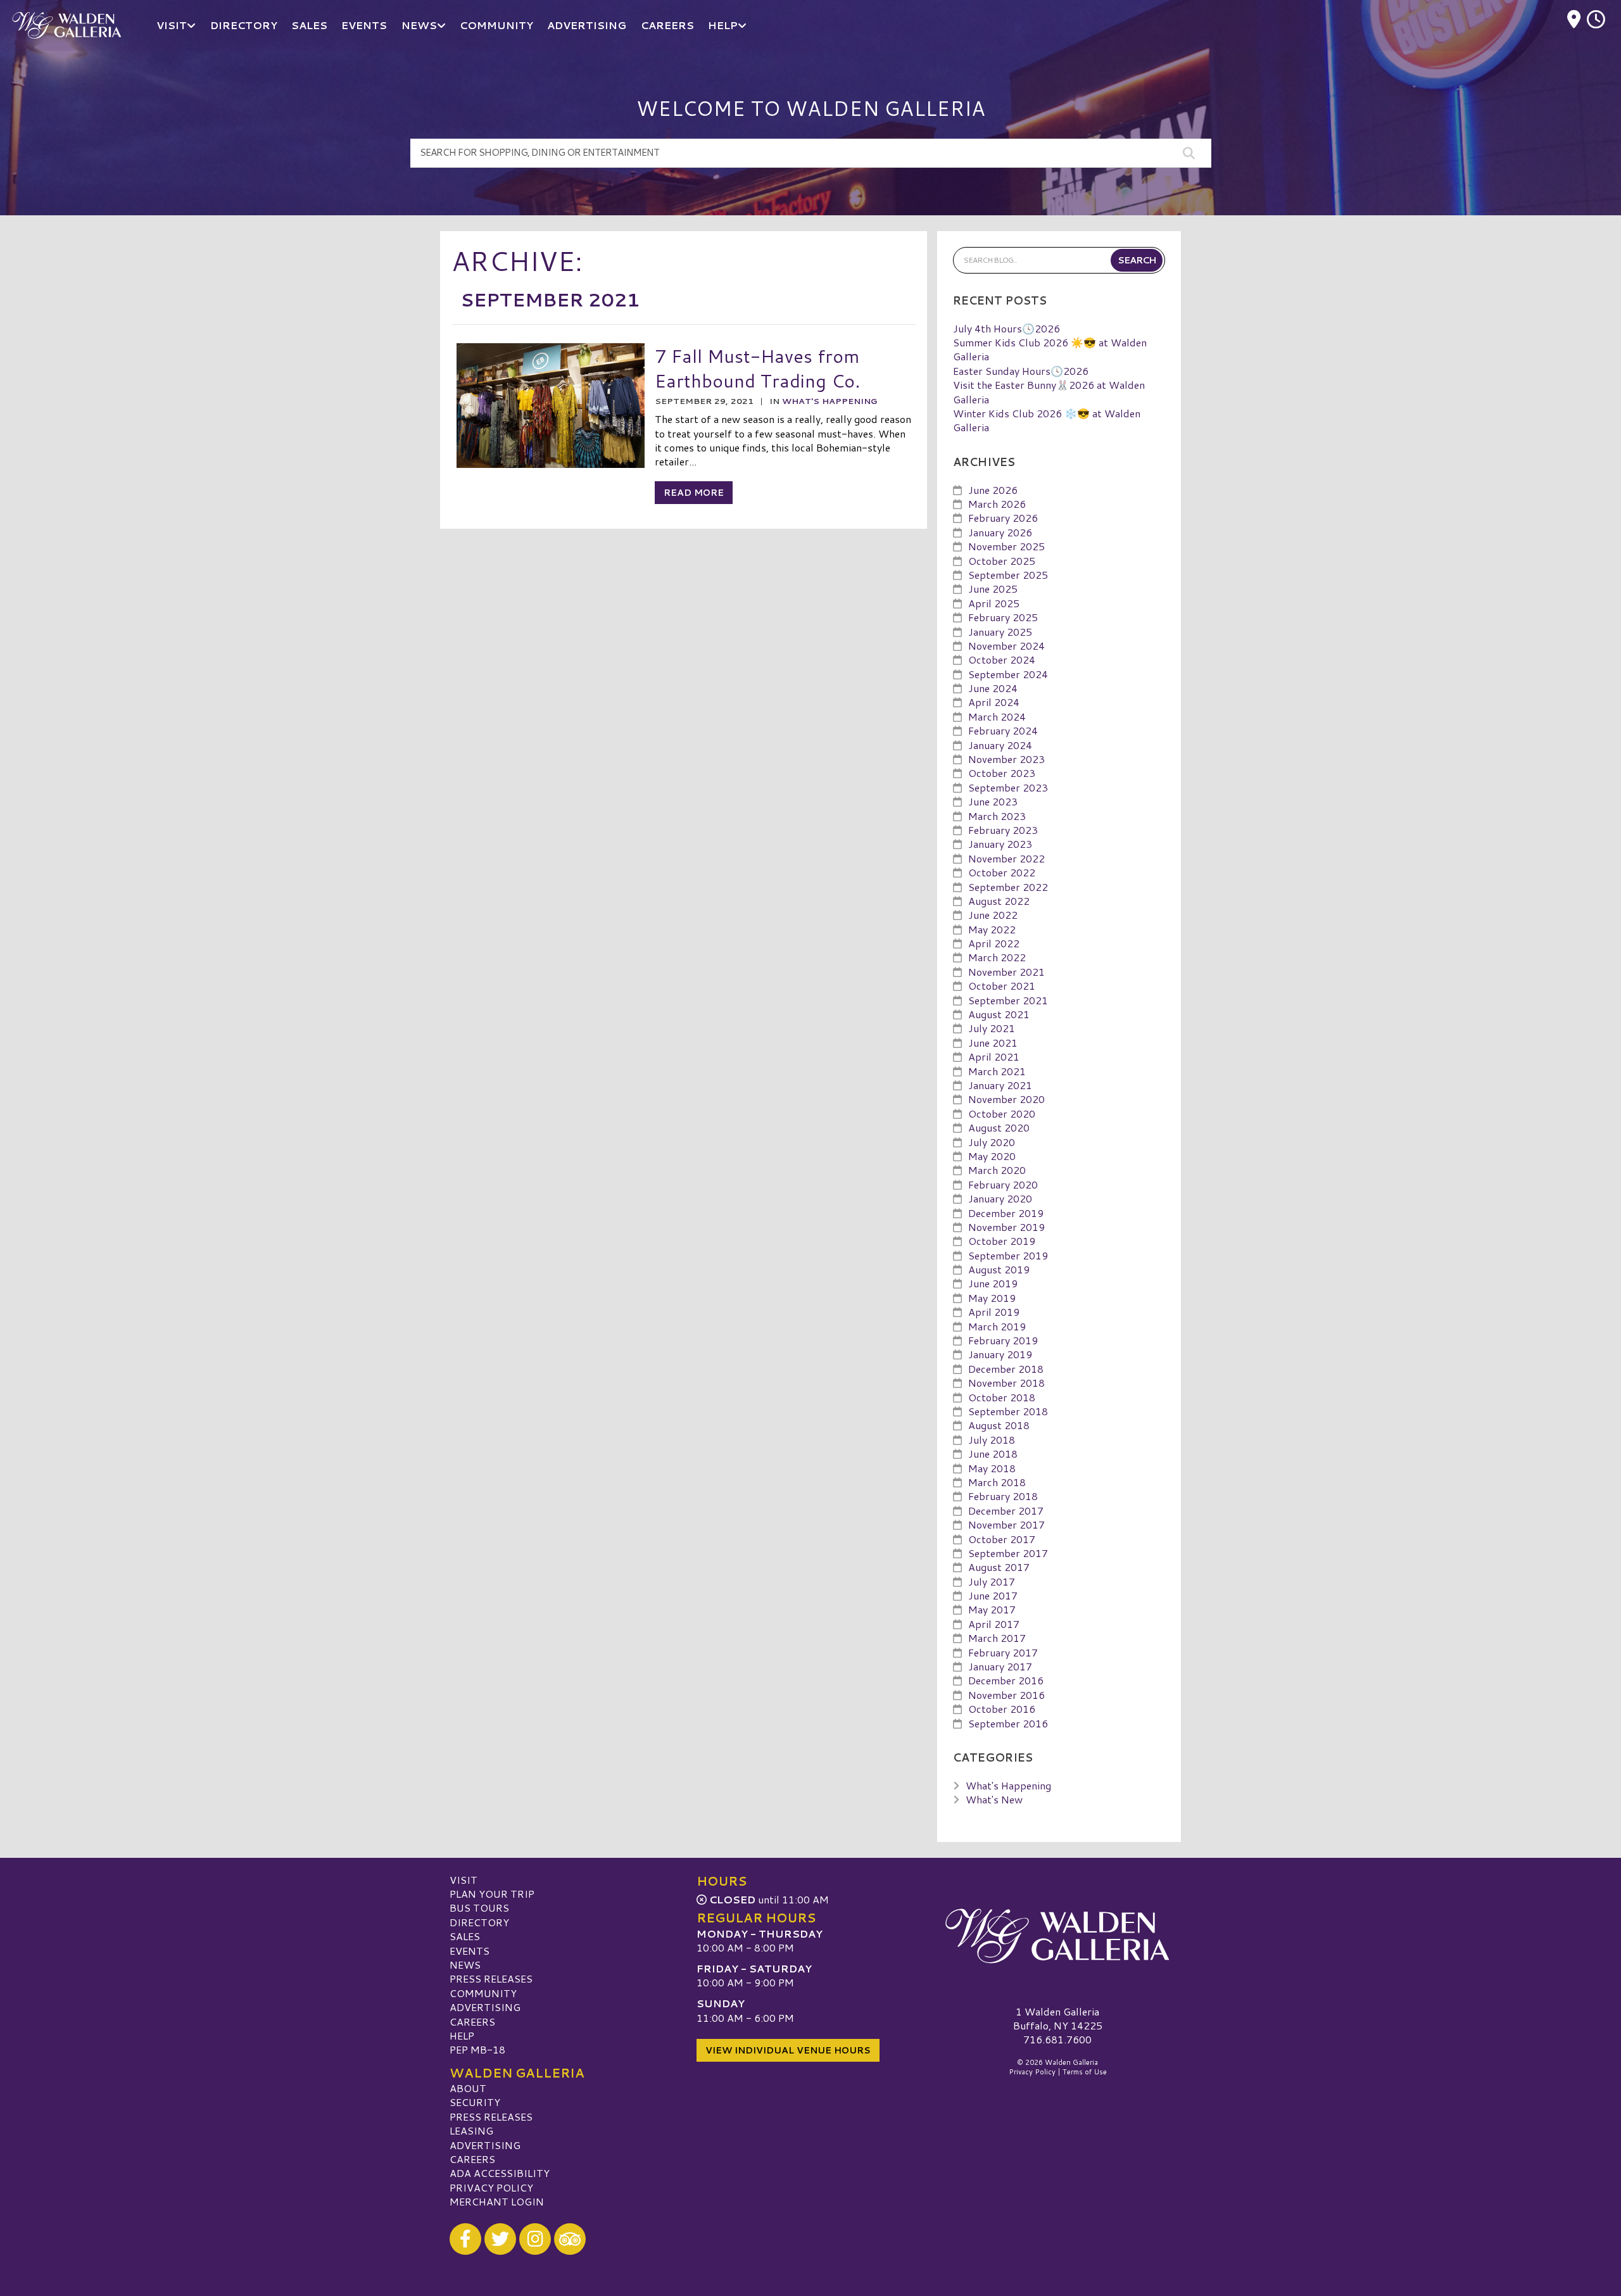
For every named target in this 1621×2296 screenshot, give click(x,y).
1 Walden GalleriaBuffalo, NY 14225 (1058, 2018)
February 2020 (1003, 1184)
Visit (464, 1880)
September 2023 (1008, 787)
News (465, 1965)
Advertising (485, 2007)
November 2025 (1006, 546)
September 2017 (1008, 1553)
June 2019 (993, 1283)
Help (462, 2035)
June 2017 (993, 1595)
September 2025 (1008, 575)
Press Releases (491, 1978)
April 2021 (994, 1057)
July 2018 (992, 1440)
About (468, 2088)
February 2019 (1003, 1340)
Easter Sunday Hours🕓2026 (1021, 371)
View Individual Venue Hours (788, 2050)
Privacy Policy (491, 2187)
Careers (472, 2022)
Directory (479, 1922)
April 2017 (994, 1624)
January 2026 (1000, 532)
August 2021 (999, 1014)
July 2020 (992, 1142)
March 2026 (997, 504)
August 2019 (999, 1269)
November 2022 (1006, 858)
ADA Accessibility (500, 2173)
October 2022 (1002, 872)
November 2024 (1006, 646)
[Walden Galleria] (1057, 1936)
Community (483, 1993)
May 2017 (992, 1609)
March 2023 (997, 816)
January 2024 (1000, 745)
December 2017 (1006, 1511)
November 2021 (1006, 972)
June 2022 (993, 915)
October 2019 (1002, 1241)
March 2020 (997, 1170)
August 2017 (999, 1567)
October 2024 (1002, 659)
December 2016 (1006, 1680)
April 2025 (994, 603)
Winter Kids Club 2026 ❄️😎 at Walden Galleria (1047, 420)
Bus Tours (479, 1908)
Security (475, 2102)
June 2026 (993, 490)
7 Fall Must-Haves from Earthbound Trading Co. (757, 368)
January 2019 (1000, 1354)
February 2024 (1003, 730)
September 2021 (1008, 1000)
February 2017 (1003, 1652)
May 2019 (992, 1298)
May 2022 (992, 929)
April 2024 (994, 702)
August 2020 (999, 1127)
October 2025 (1002, 561)
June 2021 (993, 1043)
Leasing (471, 2130)
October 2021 (1002, 986)
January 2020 (1000, 1198)
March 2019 (997, 1326)
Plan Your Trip (492, 1894)
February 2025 (1003, 617)
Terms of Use (1085, 2072)
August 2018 (999, 1425)
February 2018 (1003, 1496)
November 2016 (1006, 1695)
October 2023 (1002, 773)
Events (470, 1951)
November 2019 (1006, 1227)
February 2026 (1003, 518)
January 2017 (1000, 1666)
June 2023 (993, 801)
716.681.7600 (1057, 2040)
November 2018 (1006, 1383)
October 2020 (1002, 1113)
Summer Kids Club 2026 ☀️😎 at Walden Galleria (1050, 349)
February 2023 (1003, 830)
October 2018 (1002, 1397)
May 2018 (992, 1468)
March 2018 (997, 1482)
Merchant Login (497, 2201)
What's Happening (829, 401)
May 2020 (992, 1156)
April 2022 (994, 943)
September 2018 (1008, 1411)
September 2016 (1008, 1723)
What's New (994, 1799)
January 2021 (1000, 1085)
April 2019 (994, 1312)
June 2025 (993, 589)
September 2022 (1008, 887)
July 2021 (992, 1028)
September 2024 (1008, 674)
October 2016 (1002, 1709)
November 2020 (1006, 1099)
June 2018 (993, 1454)
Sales (465, 1936)
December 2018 (1006, 1369)
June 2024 (993, 688)
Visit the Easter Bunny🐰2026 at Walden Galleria (1049, 392)
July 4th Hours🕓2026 (1006, 328)
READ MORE (694, 493)
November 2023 (1006, 759)
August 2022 (999, 901)
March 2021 (997, 1071)
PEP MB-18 (477, 2049)
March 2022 (997, 957)
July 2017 (992, 1581)
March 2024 (997, 716)
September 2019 (1008, 1255)
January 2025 (1000, 632)
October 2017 (1002, 1539)
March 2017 (997, 1638)
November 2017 (1006, 1524)
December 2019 (1006, 1213)
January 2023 (1000, 844)
